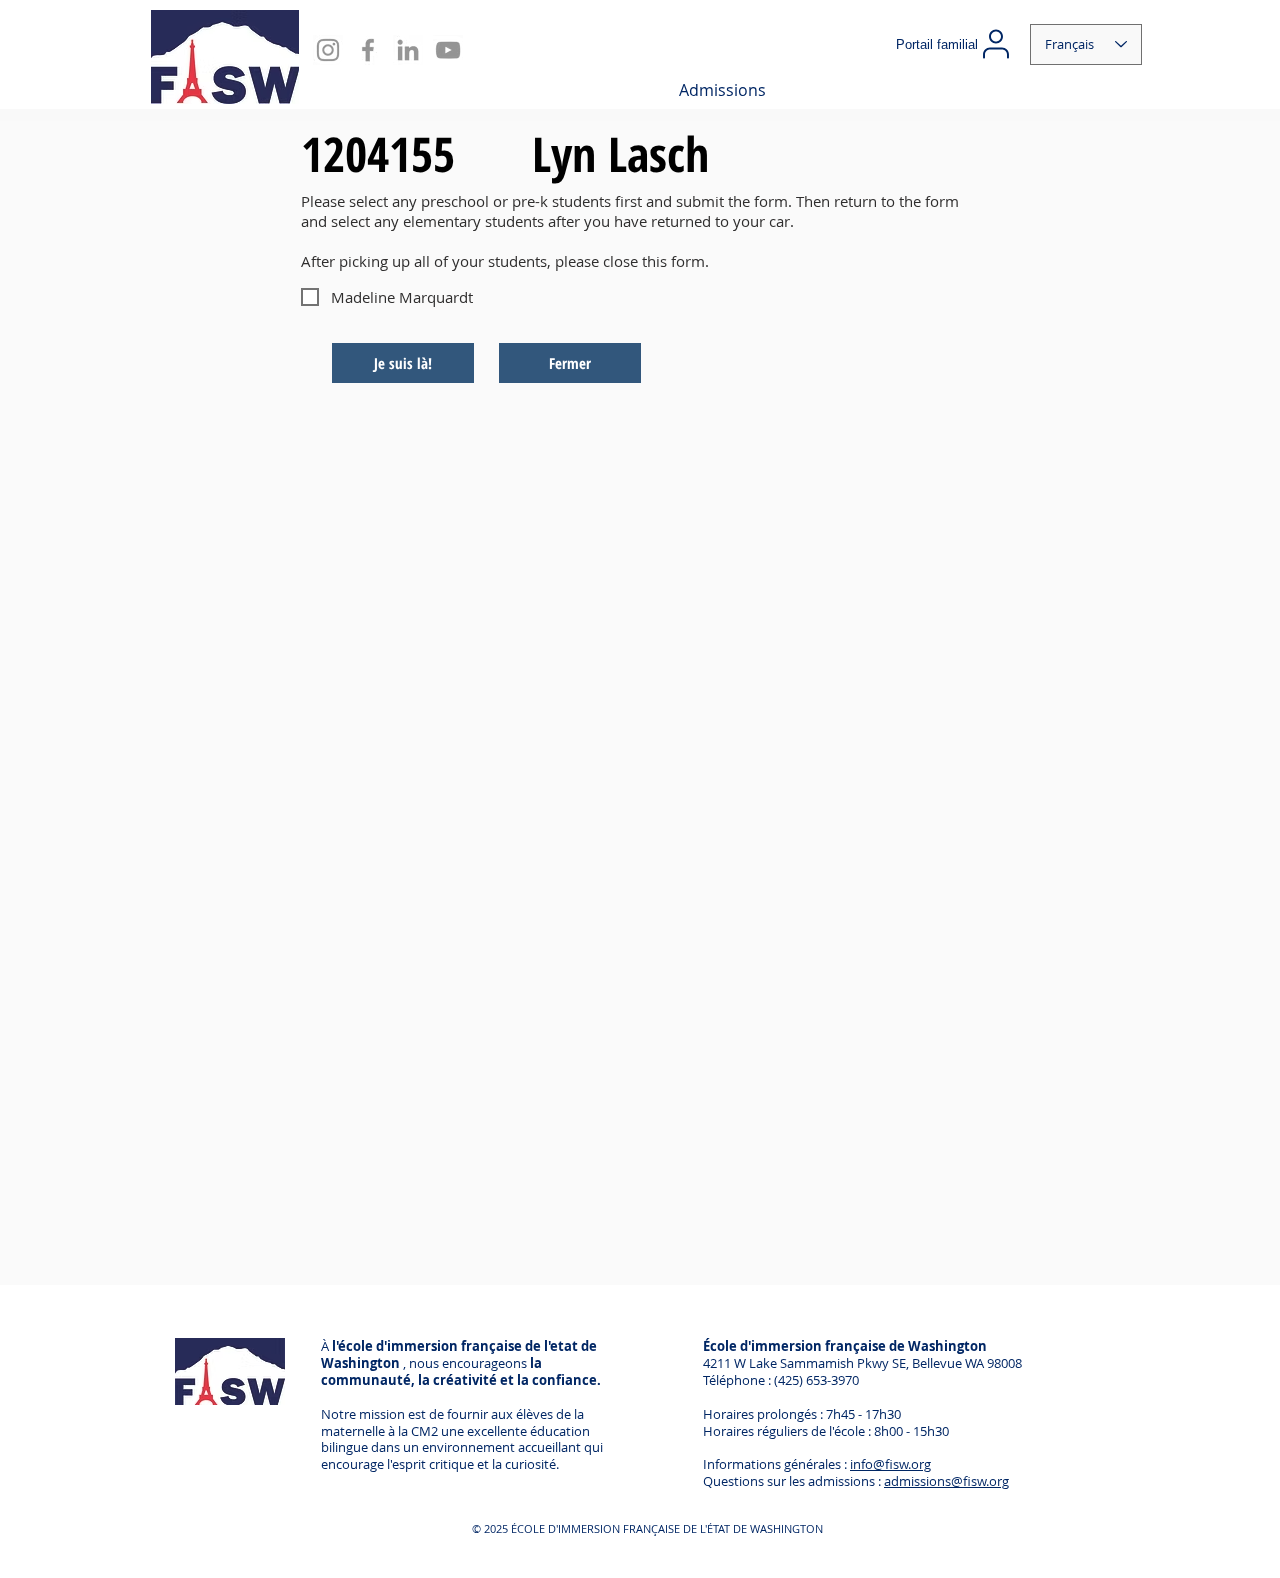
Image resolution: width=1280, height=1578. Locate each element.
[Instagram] (328, 50)
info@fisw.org (890, 1464)
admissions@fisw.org (946, 1481)
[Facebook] (368, 50)
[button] (722, 90)
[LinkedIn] (408, 50)
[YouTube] (448, 50)
